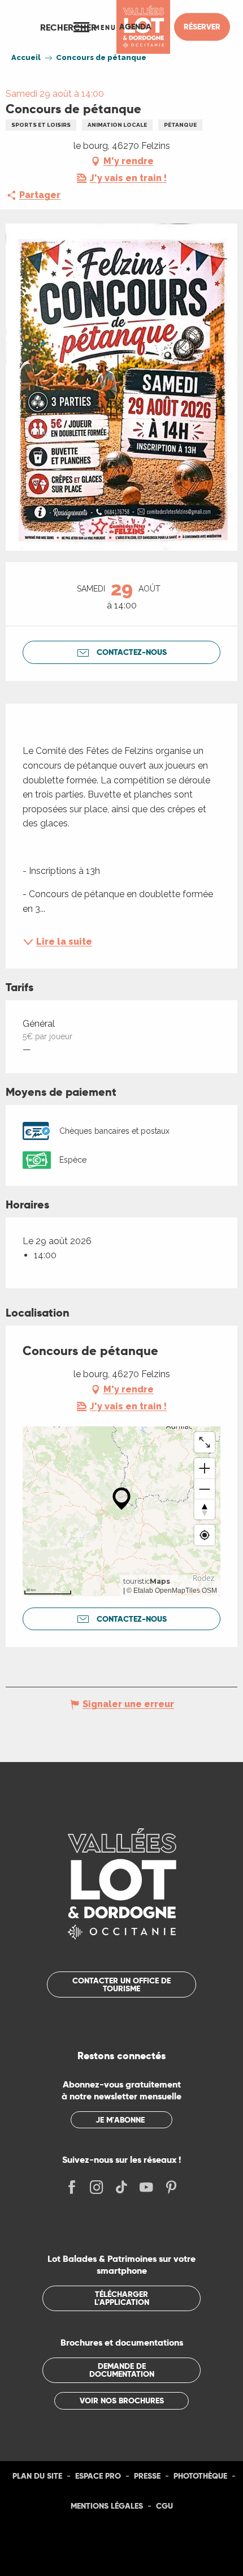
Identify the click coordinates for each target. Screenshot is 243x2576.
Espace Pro (98, 2476)
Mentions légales (107, 2506)
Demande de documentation (122, 2370)
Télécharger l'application (122, 2298)
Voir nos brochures (122, 2401)
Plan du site (37, 2476)
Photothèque (200, 2476)
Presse (147, 2476)
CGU (164, 2506)
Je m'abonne (120, 2120)
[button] (68, 27)
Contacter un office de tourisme (121, 1984)
